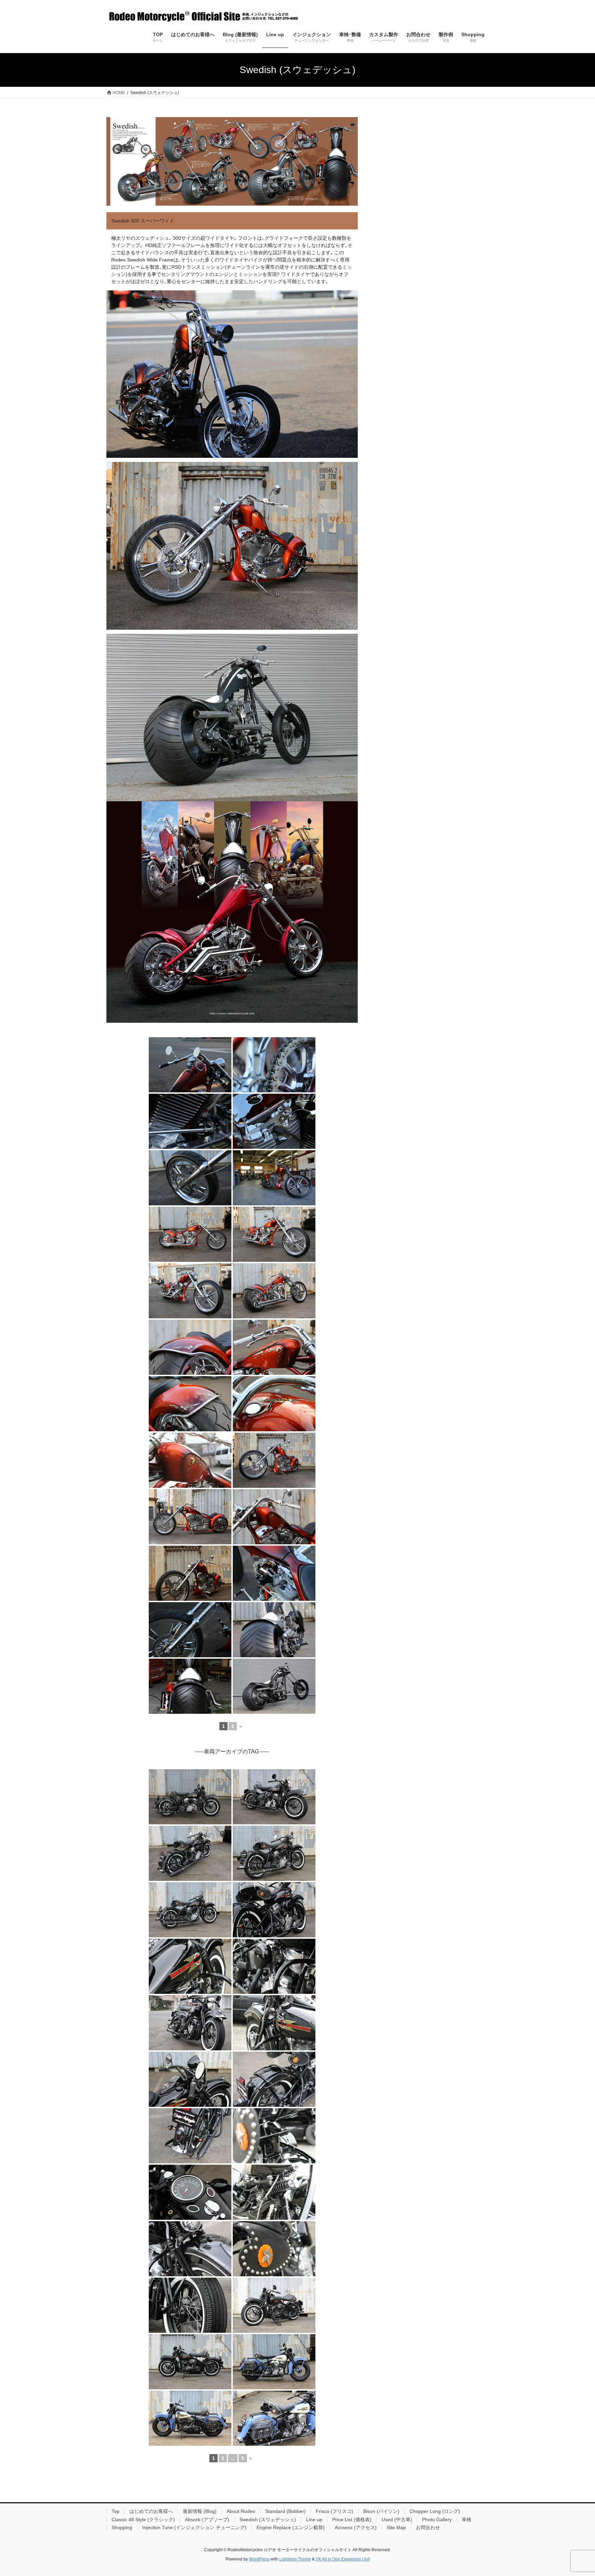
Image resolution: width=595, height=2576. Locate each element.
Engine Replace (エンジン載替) (291, 2527)
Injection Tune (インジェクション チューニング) (194, 2527)
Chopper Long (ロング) (435, 2511)
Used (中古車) (397, 2520)
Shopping (122, 2527)
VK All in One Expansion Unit (343, 2559)
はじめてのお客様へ (151, 2511)
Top (116, 2511)
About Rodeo (241, 2511)
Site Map (396, 2527)
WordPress (259, 2559)
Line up (314, 2520)
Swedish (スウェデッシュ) (268, 2520)
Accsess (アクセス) (356, 2527)
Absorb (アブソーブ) (207, 2520)
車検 (467, 2520)
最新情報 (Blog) (200, 2511)
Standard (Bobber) (285, 2511)
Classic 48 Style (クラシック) (143, 2520)
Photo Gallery (437, 2520)
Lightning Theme (295, 2559)
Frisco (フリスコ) (335, 2511)
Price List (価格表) (352, 2520)
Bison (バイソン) (381, 2511)
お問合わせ (428, 2527)
